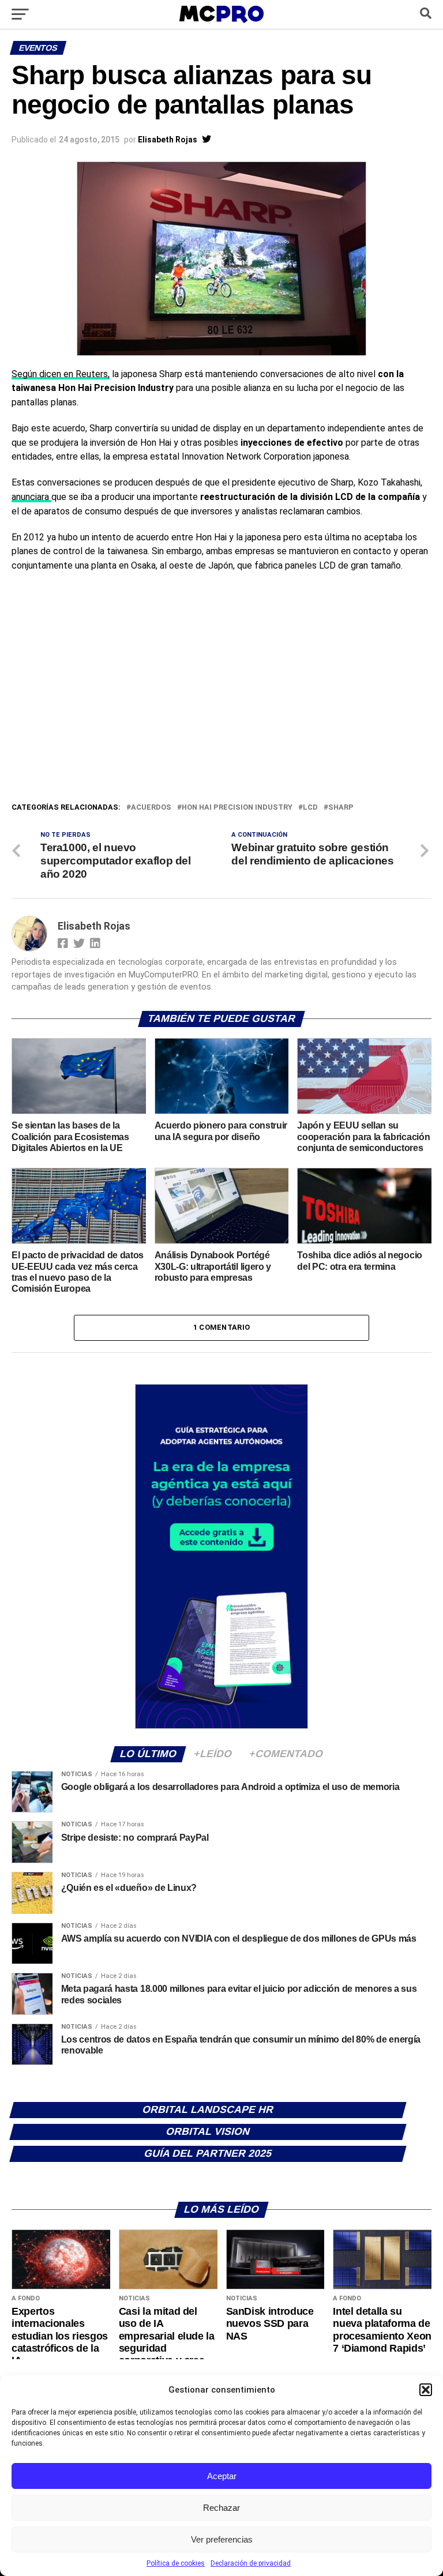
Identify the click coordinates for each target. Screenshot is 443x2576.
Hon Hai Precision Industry (237, 808)
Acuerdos (151, 808)
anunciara (31, 497)
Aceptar (222, 2476)
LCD (310, 808)
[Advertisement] (221, 714)
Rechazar (221, 2508)
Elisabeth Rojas (168, 140)
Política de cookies (176, 2563)
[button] (426, 2390)
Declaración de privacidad (251, 2563)
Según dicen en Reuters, (61, 374)
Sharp (341, 808)
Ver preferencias (222, 2539)
